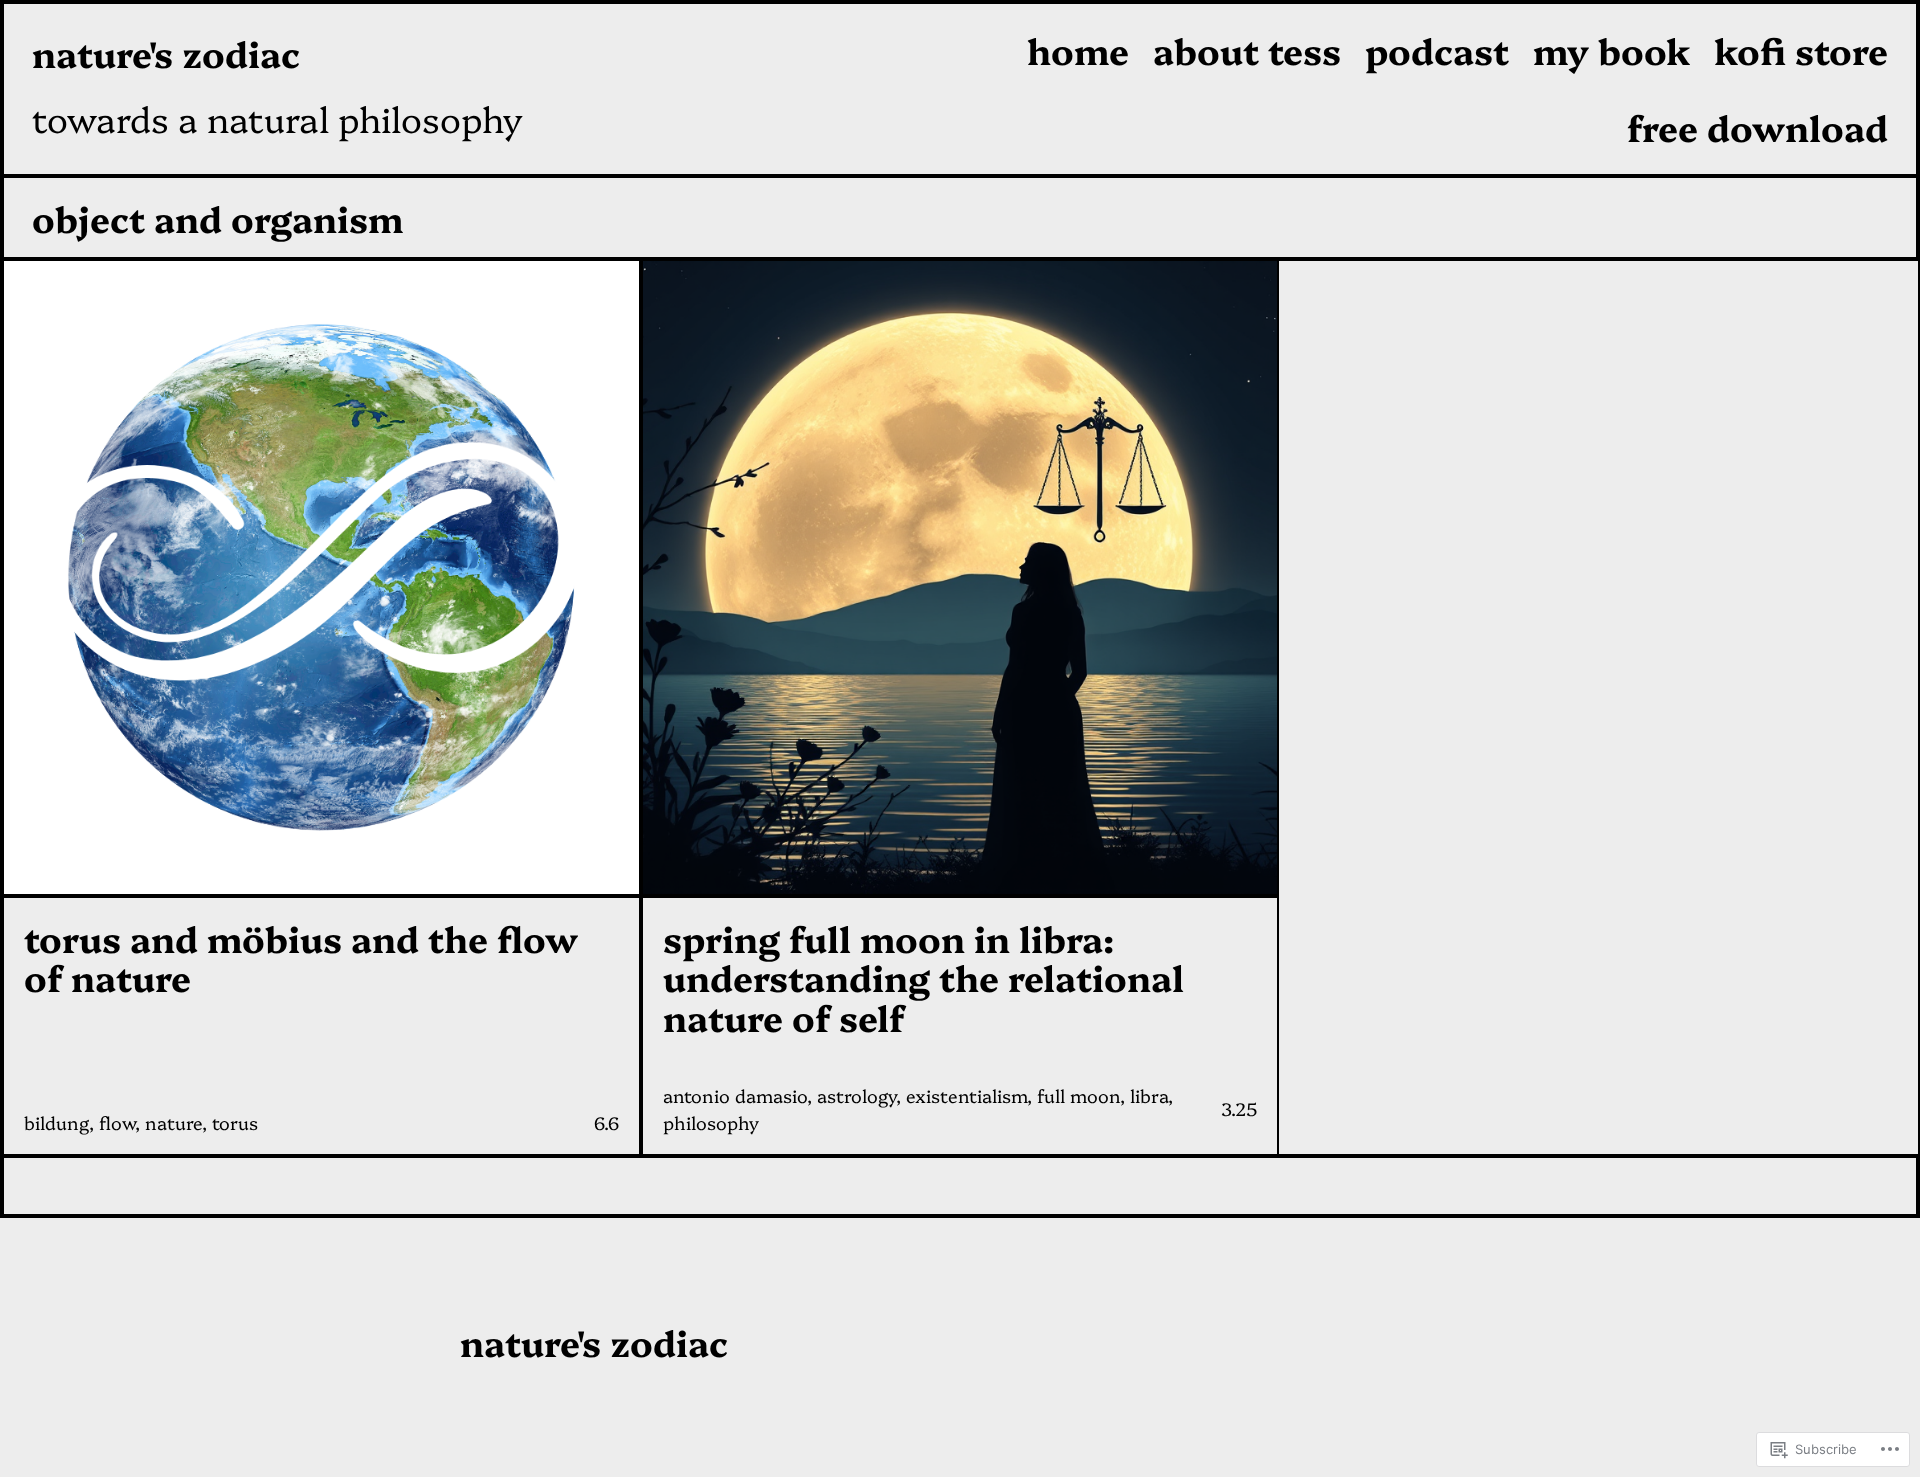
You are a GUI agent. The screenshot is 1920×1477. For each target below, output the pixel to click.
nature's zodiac (166, 52)
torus (235, 1122)
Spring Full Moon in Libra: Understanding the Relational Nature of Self (923, 977)
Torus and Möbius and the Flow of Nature (301, 957)
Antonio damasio (735, 1095)
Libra (1149, 1095)
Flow (117, 1122)
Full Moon (1078, 1095)
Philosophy (711, 1122)
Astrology (856, 1095)
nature (173, 1122)
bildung (56, 1122)
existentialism (966, 1095)
